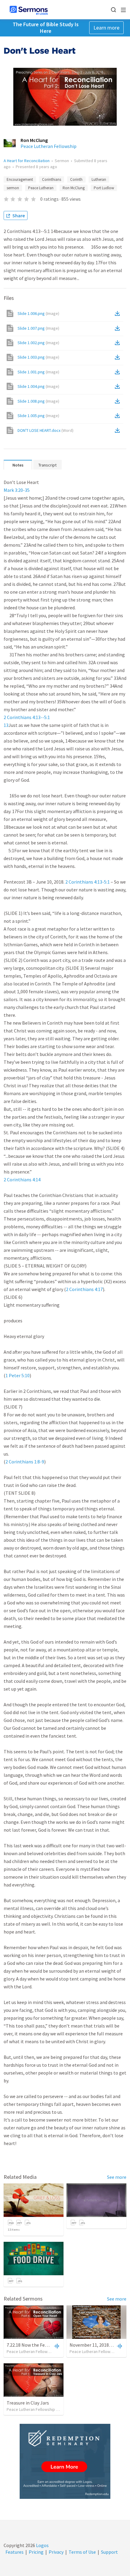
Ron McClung (34, 140)
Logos (42, 2545)
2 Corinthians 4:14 (22, 1180)
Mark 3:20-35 (17, 490)
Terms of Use (82, 2552)
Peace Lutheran (41, 188)
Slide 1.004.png (38, 386)
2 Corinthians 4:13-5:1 (88, 882)
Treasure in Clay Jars (28, 2403)
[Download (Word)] (119, 430)
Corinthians (52, 179)
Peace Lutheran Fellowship (49, 146)
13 (6, 725)
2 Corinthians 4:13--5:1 (27, 717)
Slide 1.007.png (38, 328)
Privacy (56, 2552)
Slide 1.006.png (38, 313)
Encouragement (20, 179)
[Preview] (56, 2346)
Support (109, 2552)
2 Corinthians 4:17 (84, 1289)
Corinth (76, 179)
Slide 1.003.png (38, 357)
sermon (13, 188)
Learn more (106, 28)
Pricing (36, 2552)
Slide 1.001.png (38, 372)
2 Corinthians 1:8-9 (25, 1462)
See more (117, 2177)
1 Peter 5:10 (18, 1375)
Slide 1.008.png (38, 401)
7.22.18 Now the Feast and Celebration (46, 2345)
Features (15, 2552)
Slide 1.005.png (38, 416)
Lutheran (99, 179)
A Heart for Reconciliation (27, 161)
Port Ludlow (104, 188)
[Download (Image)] (119, 313)
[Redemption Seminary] (65, 2461)
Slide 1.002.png (38, 343)
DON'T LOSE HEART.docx (45, 430)
